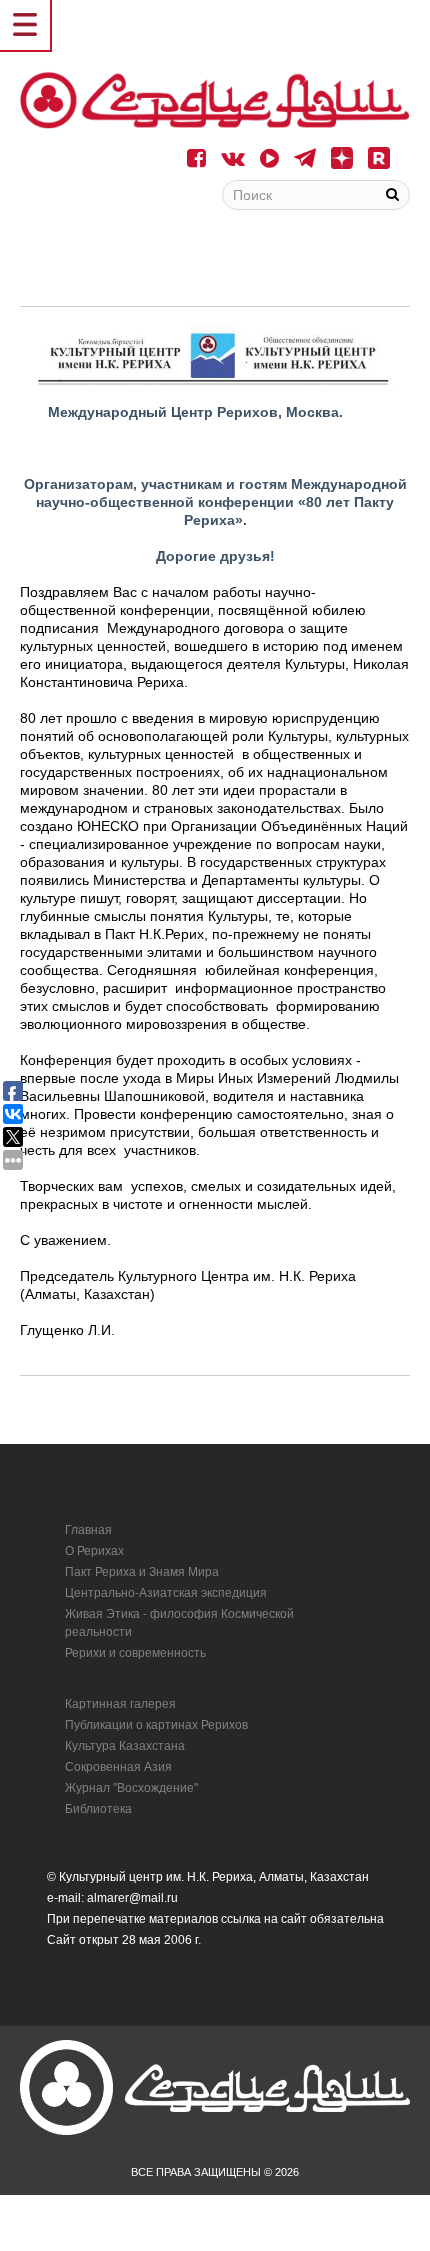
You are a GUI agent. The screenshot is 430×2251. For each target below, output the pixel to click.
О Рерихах (94, 1551)
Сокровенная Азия (118, 1767)
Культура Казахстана (125, 1746)
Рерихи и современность (135, 1653)
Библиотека (98, 1809)
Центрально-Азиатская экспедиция (166, 1593)
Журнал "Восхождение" (131, 1788)
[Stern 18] (215, 100)
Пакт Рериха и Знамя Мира (142, 1572)
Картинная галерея (120, 1704)
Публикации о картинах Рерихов (156, 1725)
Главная (88, 1530)
